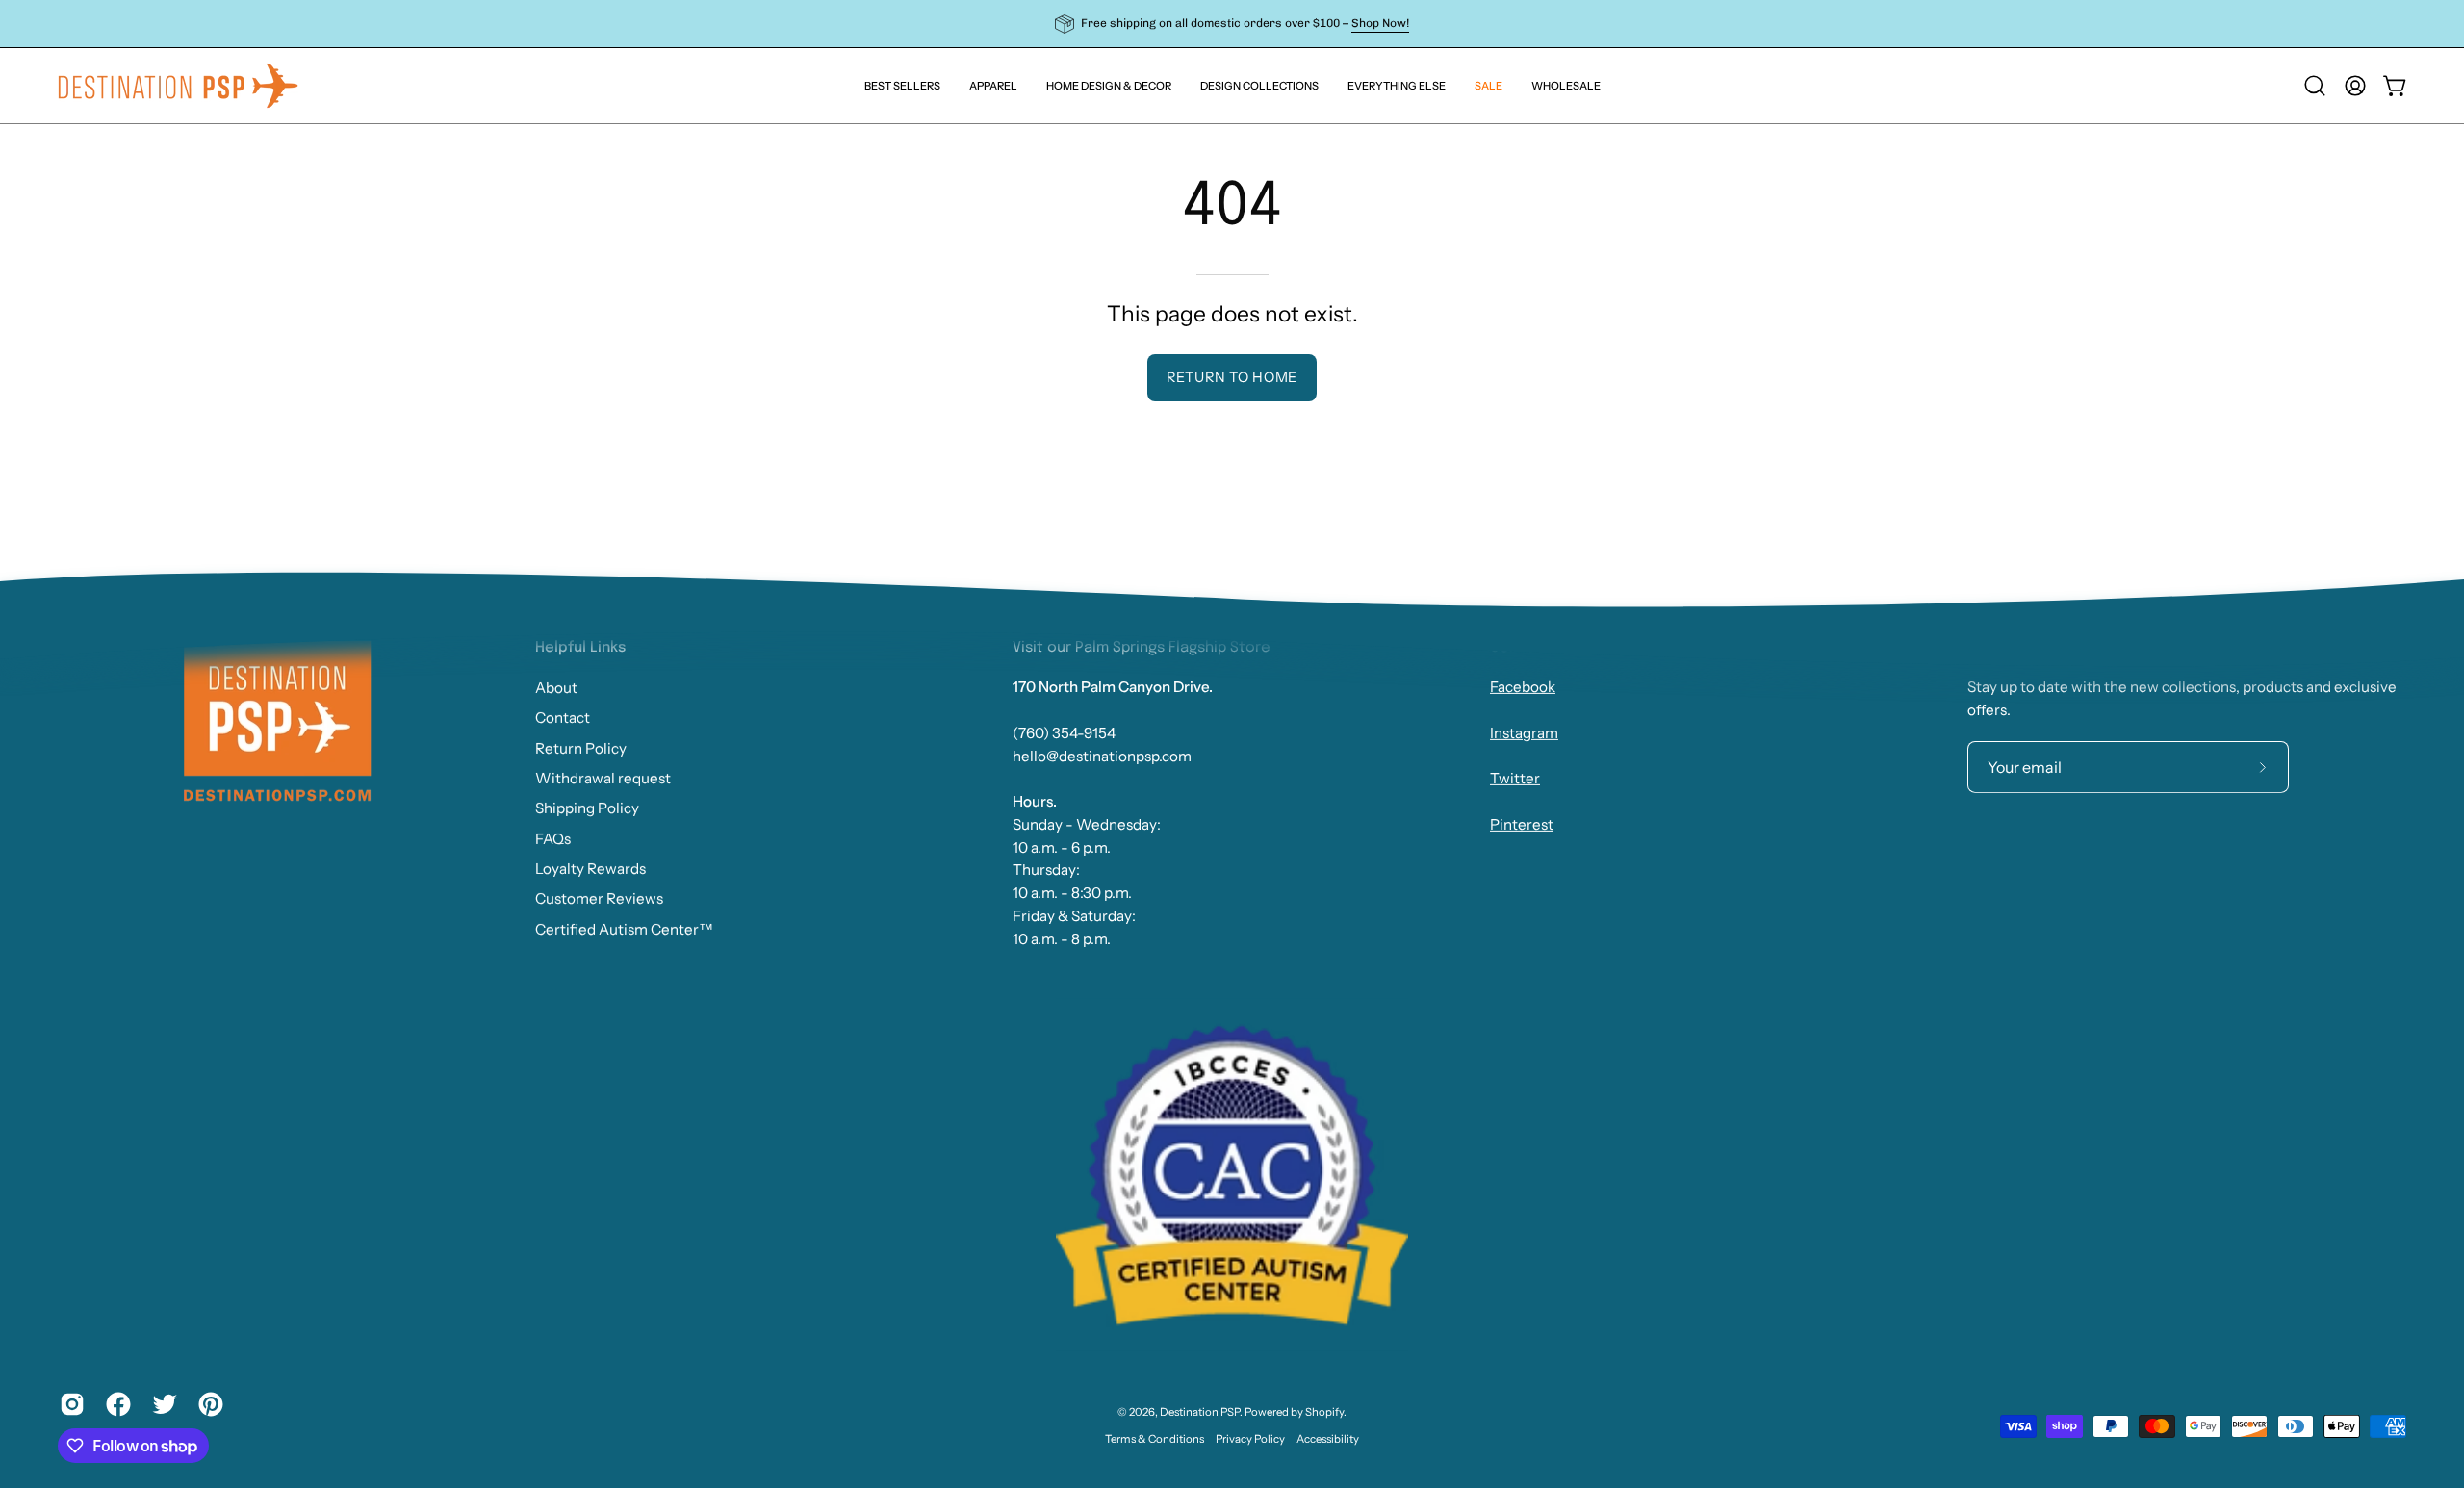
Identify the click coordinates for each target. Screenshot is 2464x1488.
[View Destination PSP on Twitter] (161, 1404)
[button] (1397, 86)
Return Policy (581, 747)
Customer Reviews (599, 898)
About (556, 688)
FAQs (553, 838)
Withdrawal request (603, 778)
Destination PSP (1200, 1412)
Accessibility (1328, 1439)
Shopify (1324, 1412)
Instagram (1524, 733)
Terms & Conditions (1155, 1439)
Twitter (1515, 779)
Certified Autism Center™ (624, 928)
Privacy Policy (1250, 1439)
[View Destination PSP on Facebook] (115, 1404)
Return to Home (1232, 377)
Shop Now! (1380, 23)
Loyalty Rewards (590, 869)
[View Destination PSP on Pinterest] (207, 1404)
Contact (563, 718)
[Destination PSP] (178, 86)
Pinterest (1522, 824)
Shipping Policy (587, 808)
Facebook (1523, 688)
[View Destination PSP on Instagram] (68, 1404)
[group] (1232, 24)
